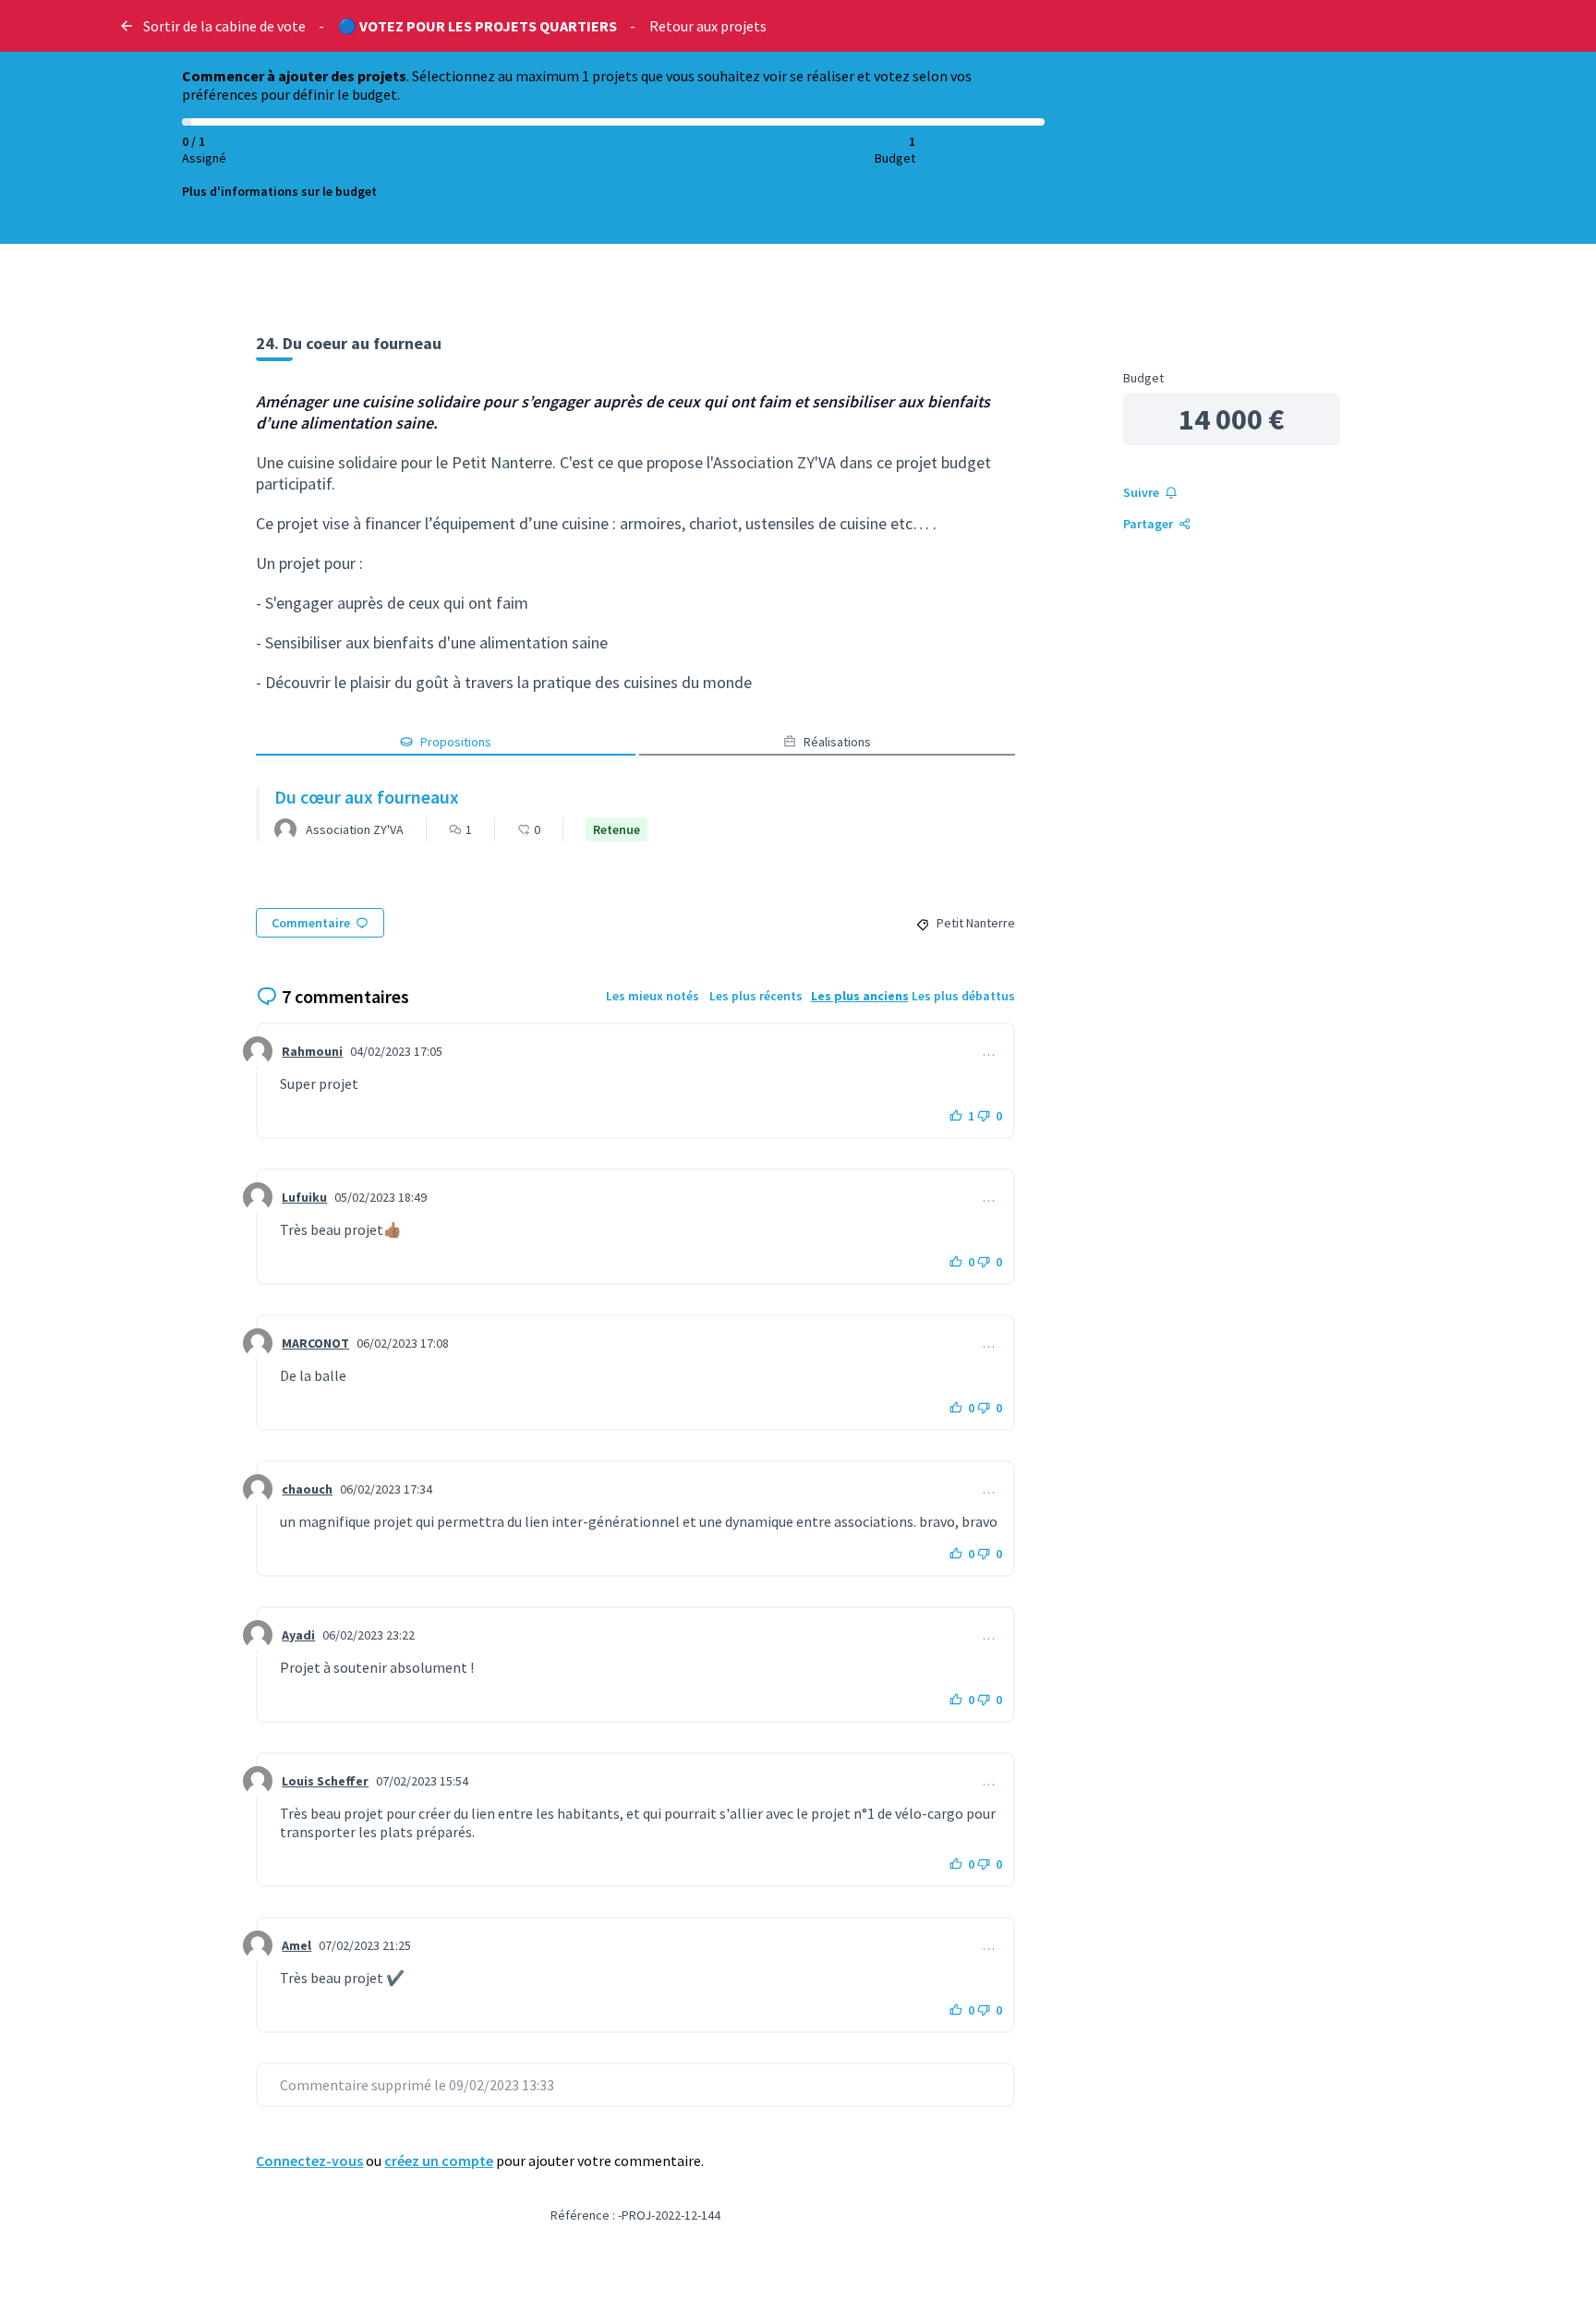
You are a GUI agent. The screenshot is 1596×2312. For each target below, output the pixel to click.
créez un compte (439, 2161)
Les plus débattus (963, 996)
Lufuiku (304, 1197)
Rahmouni (312, 1051)
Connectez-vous (309, 2161)
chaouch (307, 1489)
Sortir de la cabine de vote (224, 26)
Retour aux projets (708, 26)
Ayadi (298, 1635)
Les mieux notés (653, 996)
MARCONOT (315, 1343)
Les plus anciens (860, 996)
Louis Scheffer (325, 1781)
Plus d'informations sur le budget (279, 191)
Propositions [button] (456, 742)
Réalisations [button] (837, 742)
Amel (296, 1945)
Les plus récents (756, 996)
